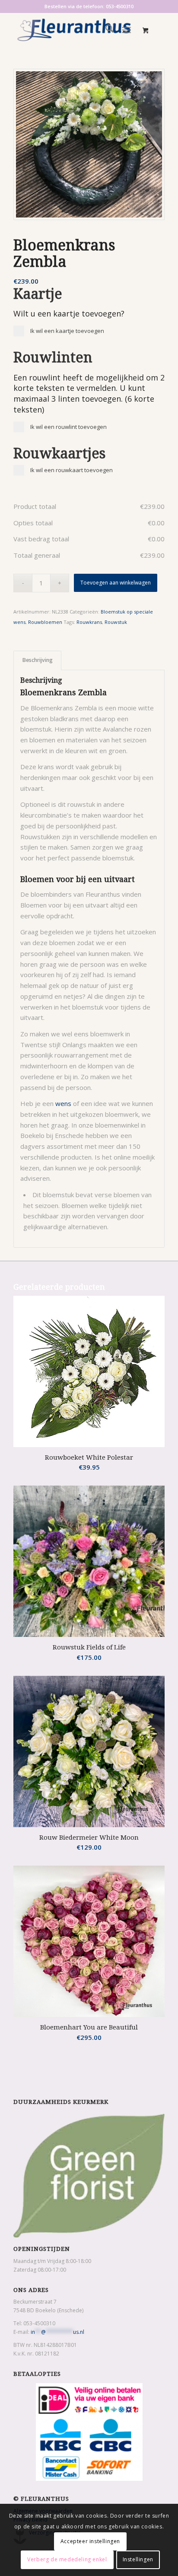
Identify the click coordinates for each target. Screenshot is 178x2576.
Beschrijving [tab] (38, 660)
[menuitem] (105, 30)
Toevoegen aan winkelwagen (116, 583)
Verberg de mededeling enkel (67, 2559)
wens (63, 1103)
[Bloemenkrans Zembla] (89, 144)
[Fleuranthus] (74, 30)
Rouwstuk (116, 622)
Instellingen (138, 2559)
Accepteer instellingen (90, 2541)
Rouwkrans (89, 622)
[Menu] (126, 30)
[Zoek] (105, 30)
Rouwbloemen (45, 622)
